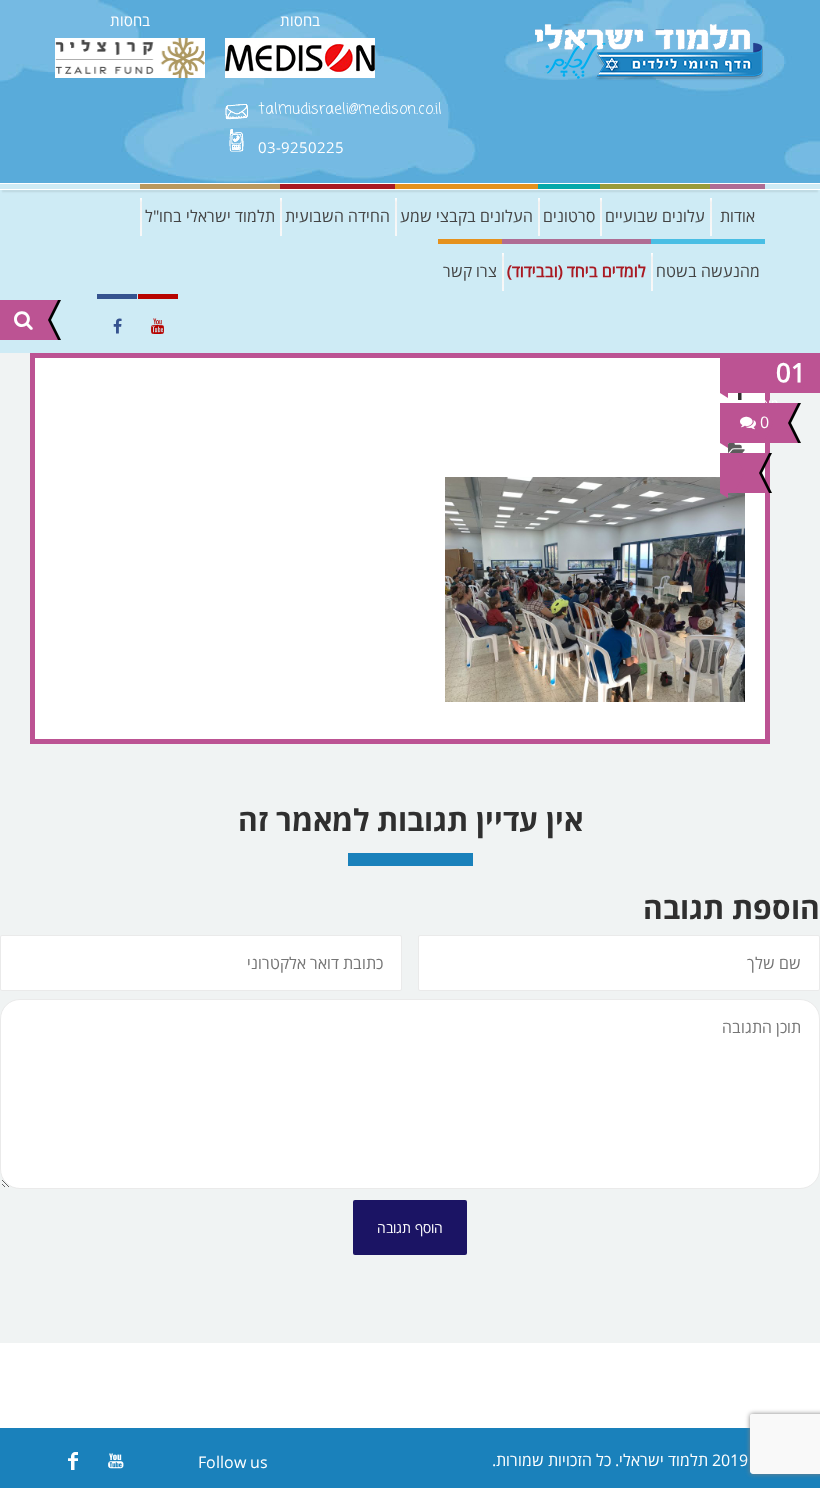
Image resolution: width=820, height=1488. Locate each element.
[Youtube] (115, 1460)
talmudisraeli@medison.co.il (350, 110)
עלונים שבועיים (655, 216)
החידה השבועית (337, 216)
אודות (737, 216)
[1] (737, 473)
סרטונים (569, 216)
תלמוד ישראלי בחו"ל (210, 216)
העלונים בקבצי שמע (466, 216)
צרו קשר (470, 271)
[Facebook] (72, 1460)
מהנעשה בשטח (708, 271)
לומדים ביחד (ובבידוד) (576, 271)
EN (70, 326)
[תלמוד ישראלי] (650, 52)
